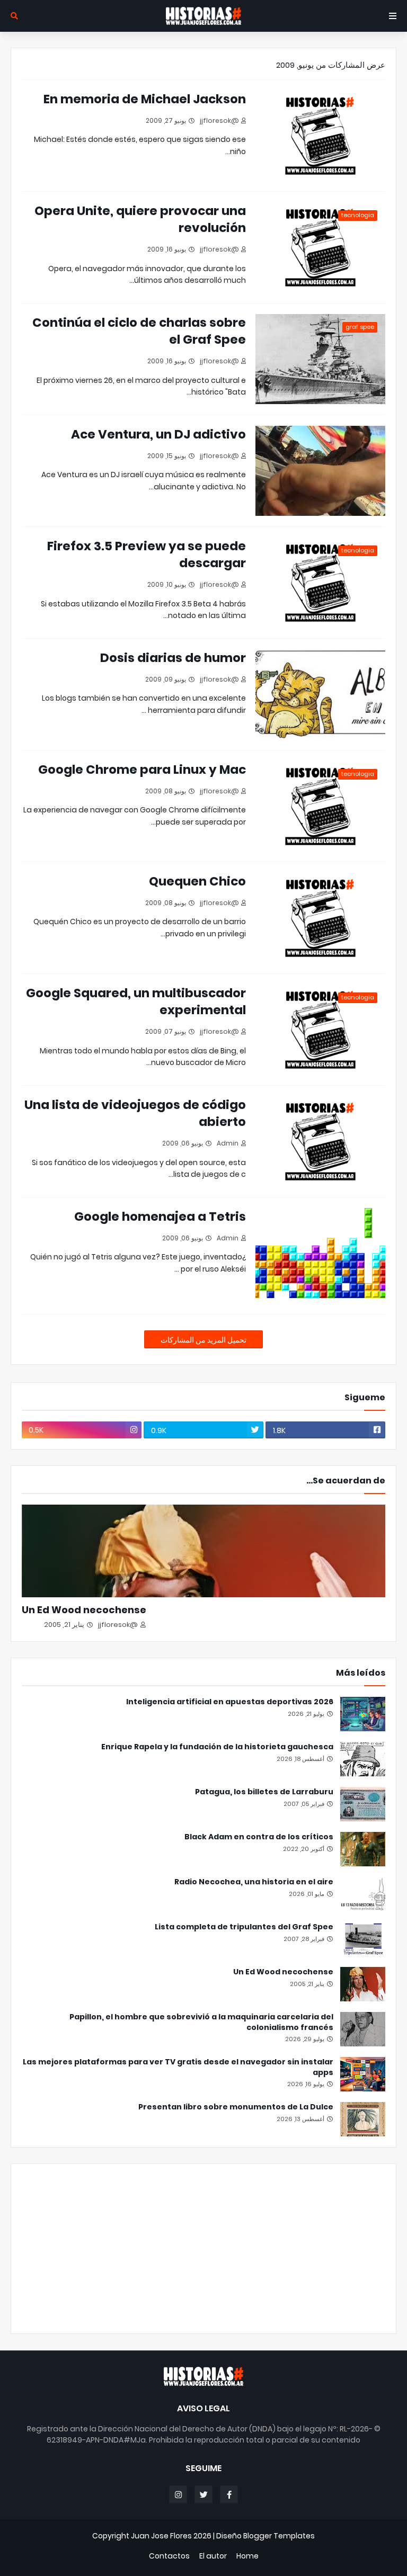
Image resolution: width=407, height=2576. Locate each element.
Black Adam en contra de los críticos (259, 1837)
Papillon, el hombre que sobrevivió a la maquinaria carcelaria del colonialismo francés (201, 2022)
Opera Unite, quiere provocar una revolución (140, 219)
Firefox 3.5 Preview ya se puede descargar (147, 554)
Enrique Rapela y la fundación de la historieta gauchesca (217, 1747)
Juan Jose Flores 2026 (171, 2536)
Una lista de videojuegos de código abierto (135, 1113)
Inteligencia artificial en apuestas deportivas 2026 (230, 1702)
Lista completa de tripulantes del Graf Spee (244, 1927)
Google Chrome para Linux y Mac (142, 770)
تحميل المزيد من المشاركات (203, 1340)
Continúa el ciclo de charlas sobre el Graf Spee (139, 331)
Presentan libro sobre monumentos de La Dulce (236, 2107)
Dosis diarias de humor (173, 658)
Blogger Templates (279, 2536)
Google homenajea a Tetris (160, 1217)
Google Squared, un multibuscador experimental (136, 1001)
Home (247, 2556)
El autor (213, 2556)
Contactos (169, 2556)
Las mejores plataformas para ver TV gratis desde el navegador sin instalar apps (178, 2067)
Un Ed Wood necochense (84, 1610)
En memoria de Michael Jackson (145, 99)
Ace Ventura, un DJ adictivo (158, 434)
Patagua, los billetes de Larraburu (264, 1792)
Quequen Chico (197, 881)
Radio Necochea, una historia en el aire (254, 1882)
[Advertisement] (203, 2249)
